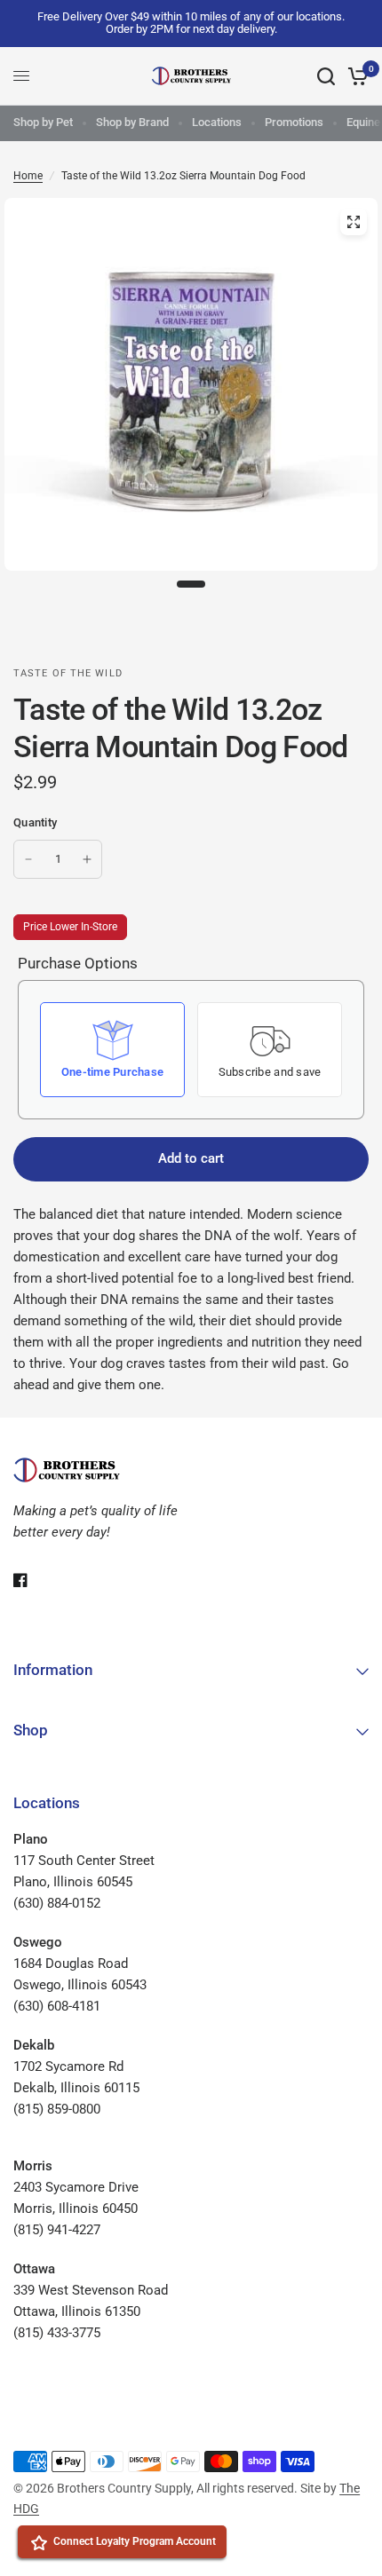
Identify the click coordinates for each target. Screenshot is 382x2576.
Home (28, 176)
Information (53, 1670)
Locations (217, 122)
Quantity (35, 822)
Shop (31, 1730)
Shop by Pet (43, 122)
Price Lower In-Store (70, 927)
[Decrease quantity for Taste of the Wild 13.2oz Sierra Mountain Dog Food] (28, 859)
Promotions (294, 122)
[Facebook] (33, 1580)
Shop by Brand (132, 122)
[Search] (326, 76)
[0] (355, 76)
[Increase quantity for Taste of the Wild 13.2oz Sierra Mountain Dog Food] (87, 859)
